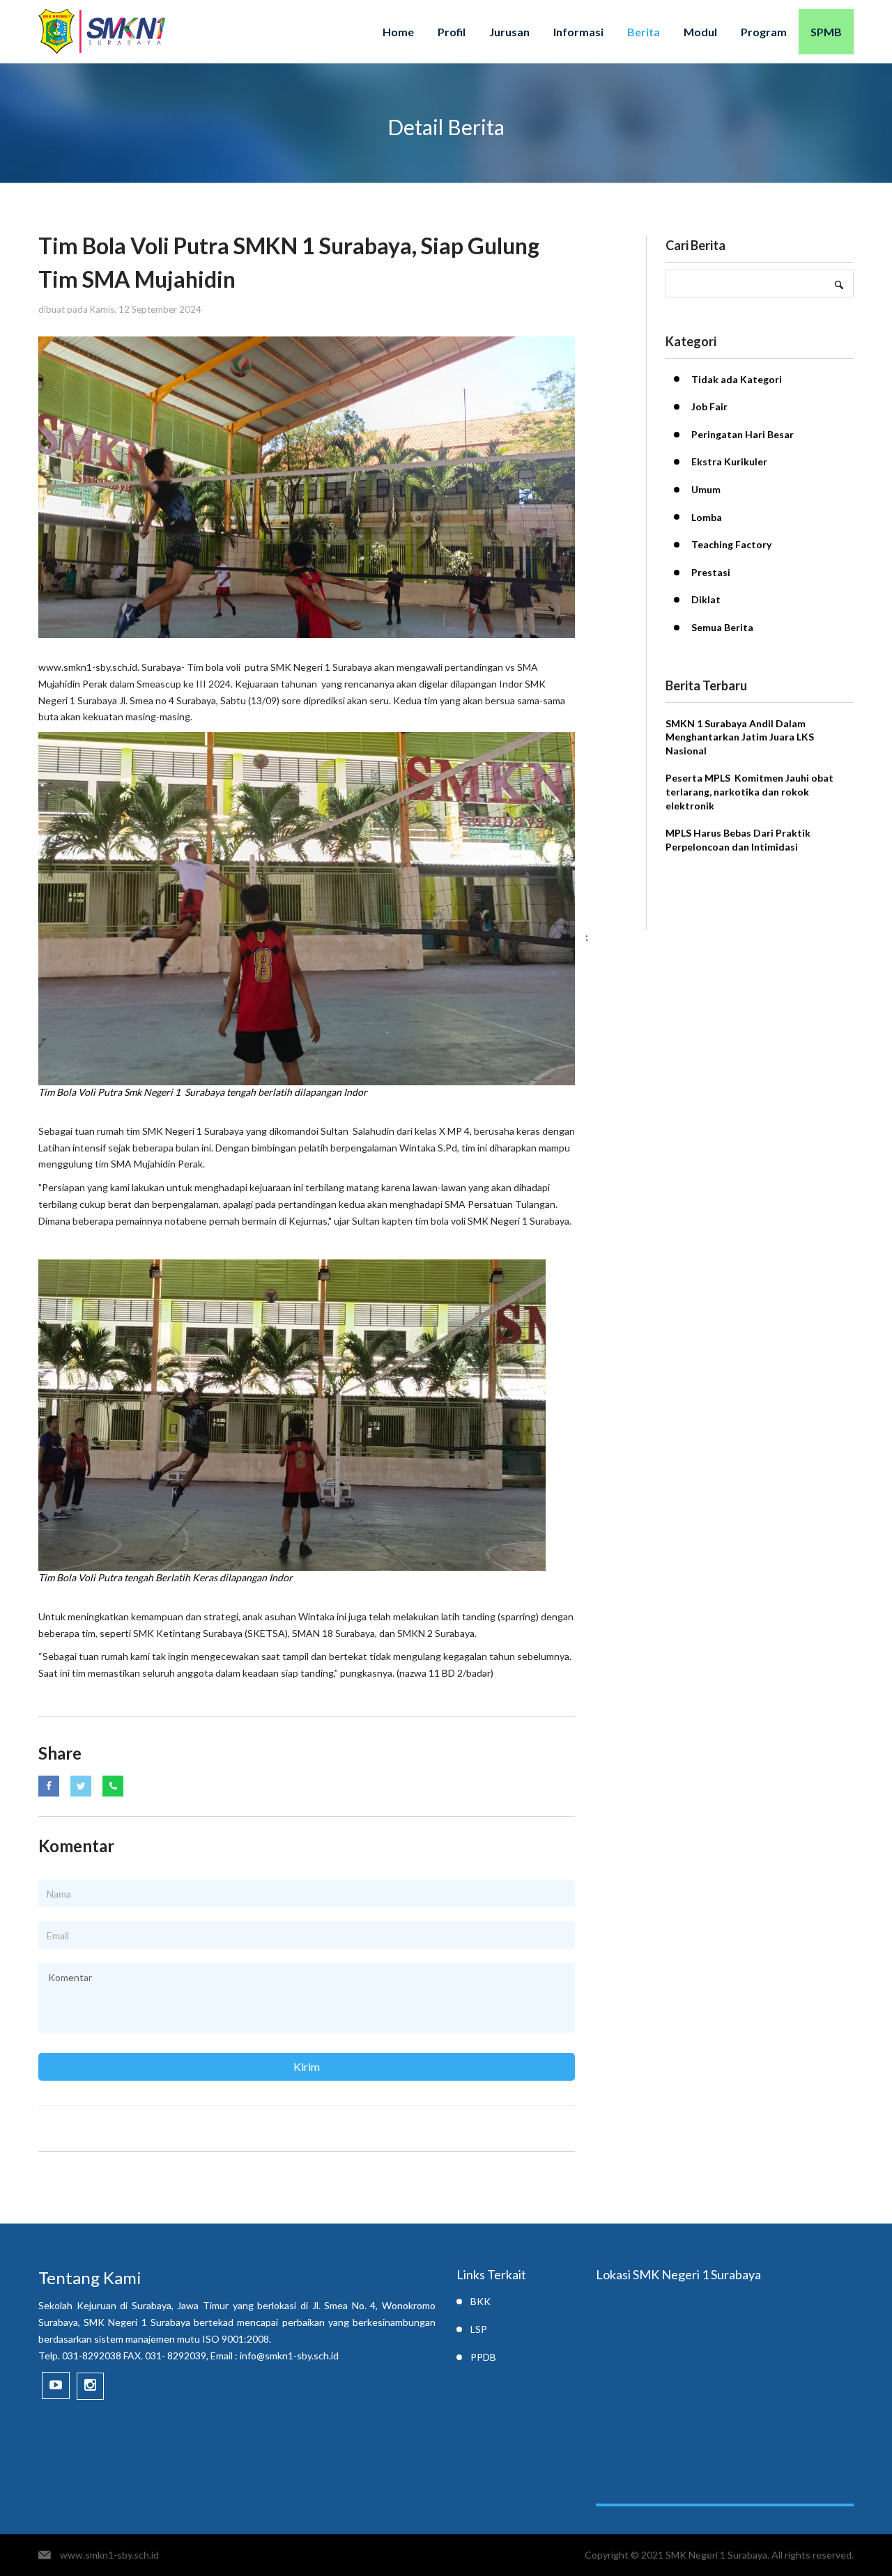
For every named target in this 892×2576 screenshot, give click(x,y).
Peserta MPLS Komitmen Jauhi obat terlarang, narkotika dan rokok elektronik (749, 791)
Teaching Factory (731, 544)
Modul (700, 32)
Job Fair (709, 406)
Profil (452, 32)
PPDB (483, 2357)
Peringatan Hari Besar (743, 434)
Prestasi (711, 572)
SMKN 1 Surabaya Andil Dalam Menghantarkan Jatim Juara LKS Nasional (740, 737)
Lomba (707, 517)
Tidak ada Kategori (737, 379)
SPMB (826, 32)
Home (398, 32)
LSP (479, 2329)
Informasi (578, 32)
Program (764, 32)
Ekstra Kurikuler (729, 461)
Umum (706, 489)
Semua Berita (722, 627)
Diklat (706, 599)
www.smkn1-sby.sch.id (109, 2555)
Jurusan (509, 32)
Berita (644, 32)
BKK (480, 2301)
